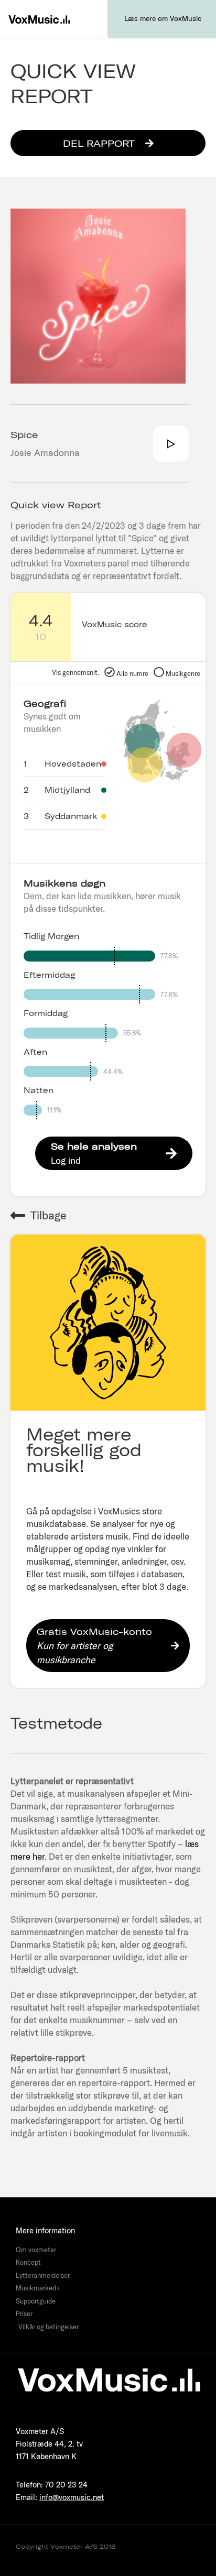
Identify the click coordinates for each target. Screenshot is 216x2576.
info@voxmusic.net (72, 2497)
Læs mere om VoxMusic (163, 18)
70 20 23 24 (66, 2485)
